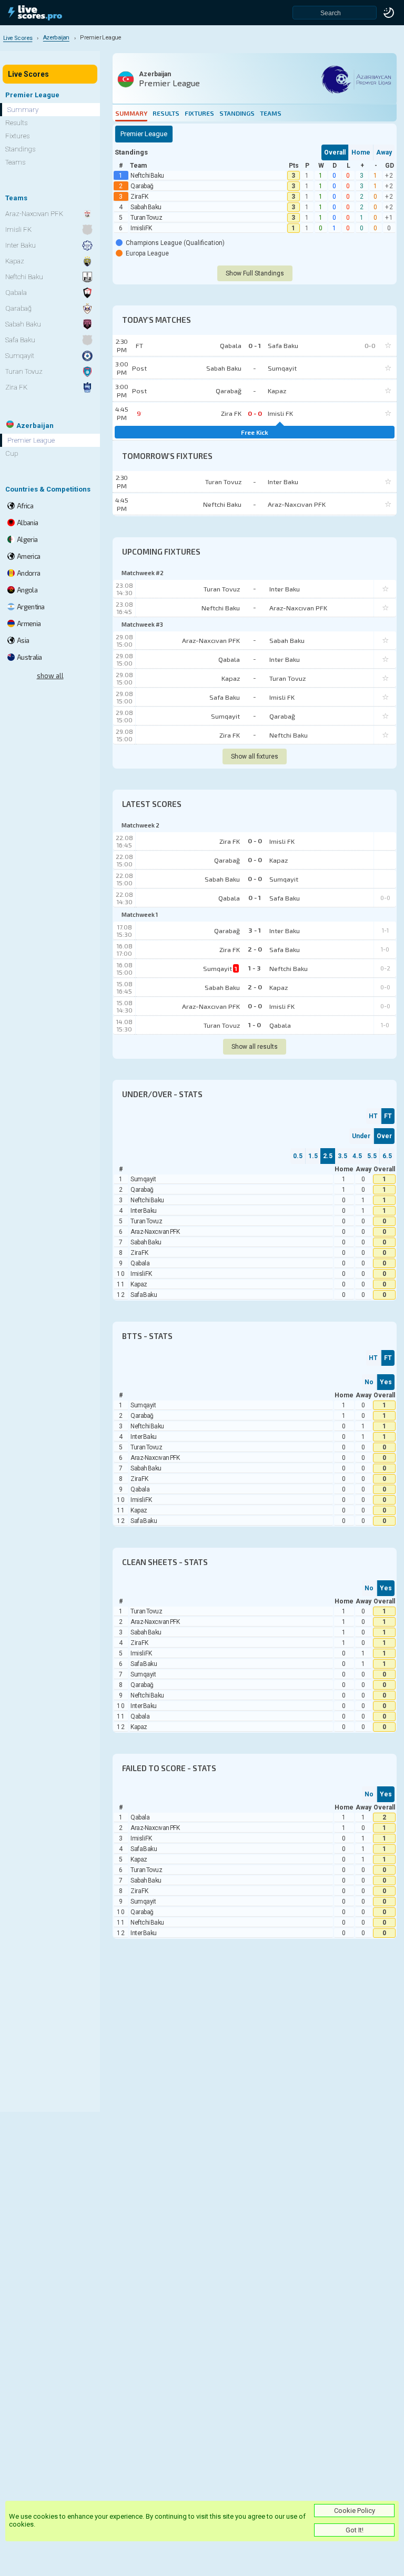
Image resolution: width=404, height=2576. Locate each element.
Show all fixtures (255, 757)
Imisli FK (141, 228)
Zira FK (139, 197)
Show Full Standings (255, 273)
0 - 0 (255, 841)
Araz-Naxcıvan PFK (298, 608)
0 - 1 (255, 897)
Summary (131, 113)
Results (166, 113)
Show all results (255, 1047)
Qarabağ (142, 186)
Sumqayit (225, 716)
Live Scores (28, 74)
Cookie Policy (355, 2511)
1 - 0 (255, 1025)
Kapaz (231, 678)
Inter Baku (285, 589)
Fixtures (199, 113)
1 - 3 (255, 968)
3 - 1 (255, 930)
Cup (12, 453)
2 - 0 (255, 949)
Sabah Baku (146, 207)
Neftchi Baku (147, 176)
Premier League (31, 440)
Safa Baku (225, 697)
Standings (237, 113)
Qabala (229, 659)
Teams (271, 113)
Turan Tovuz (146, 218)
